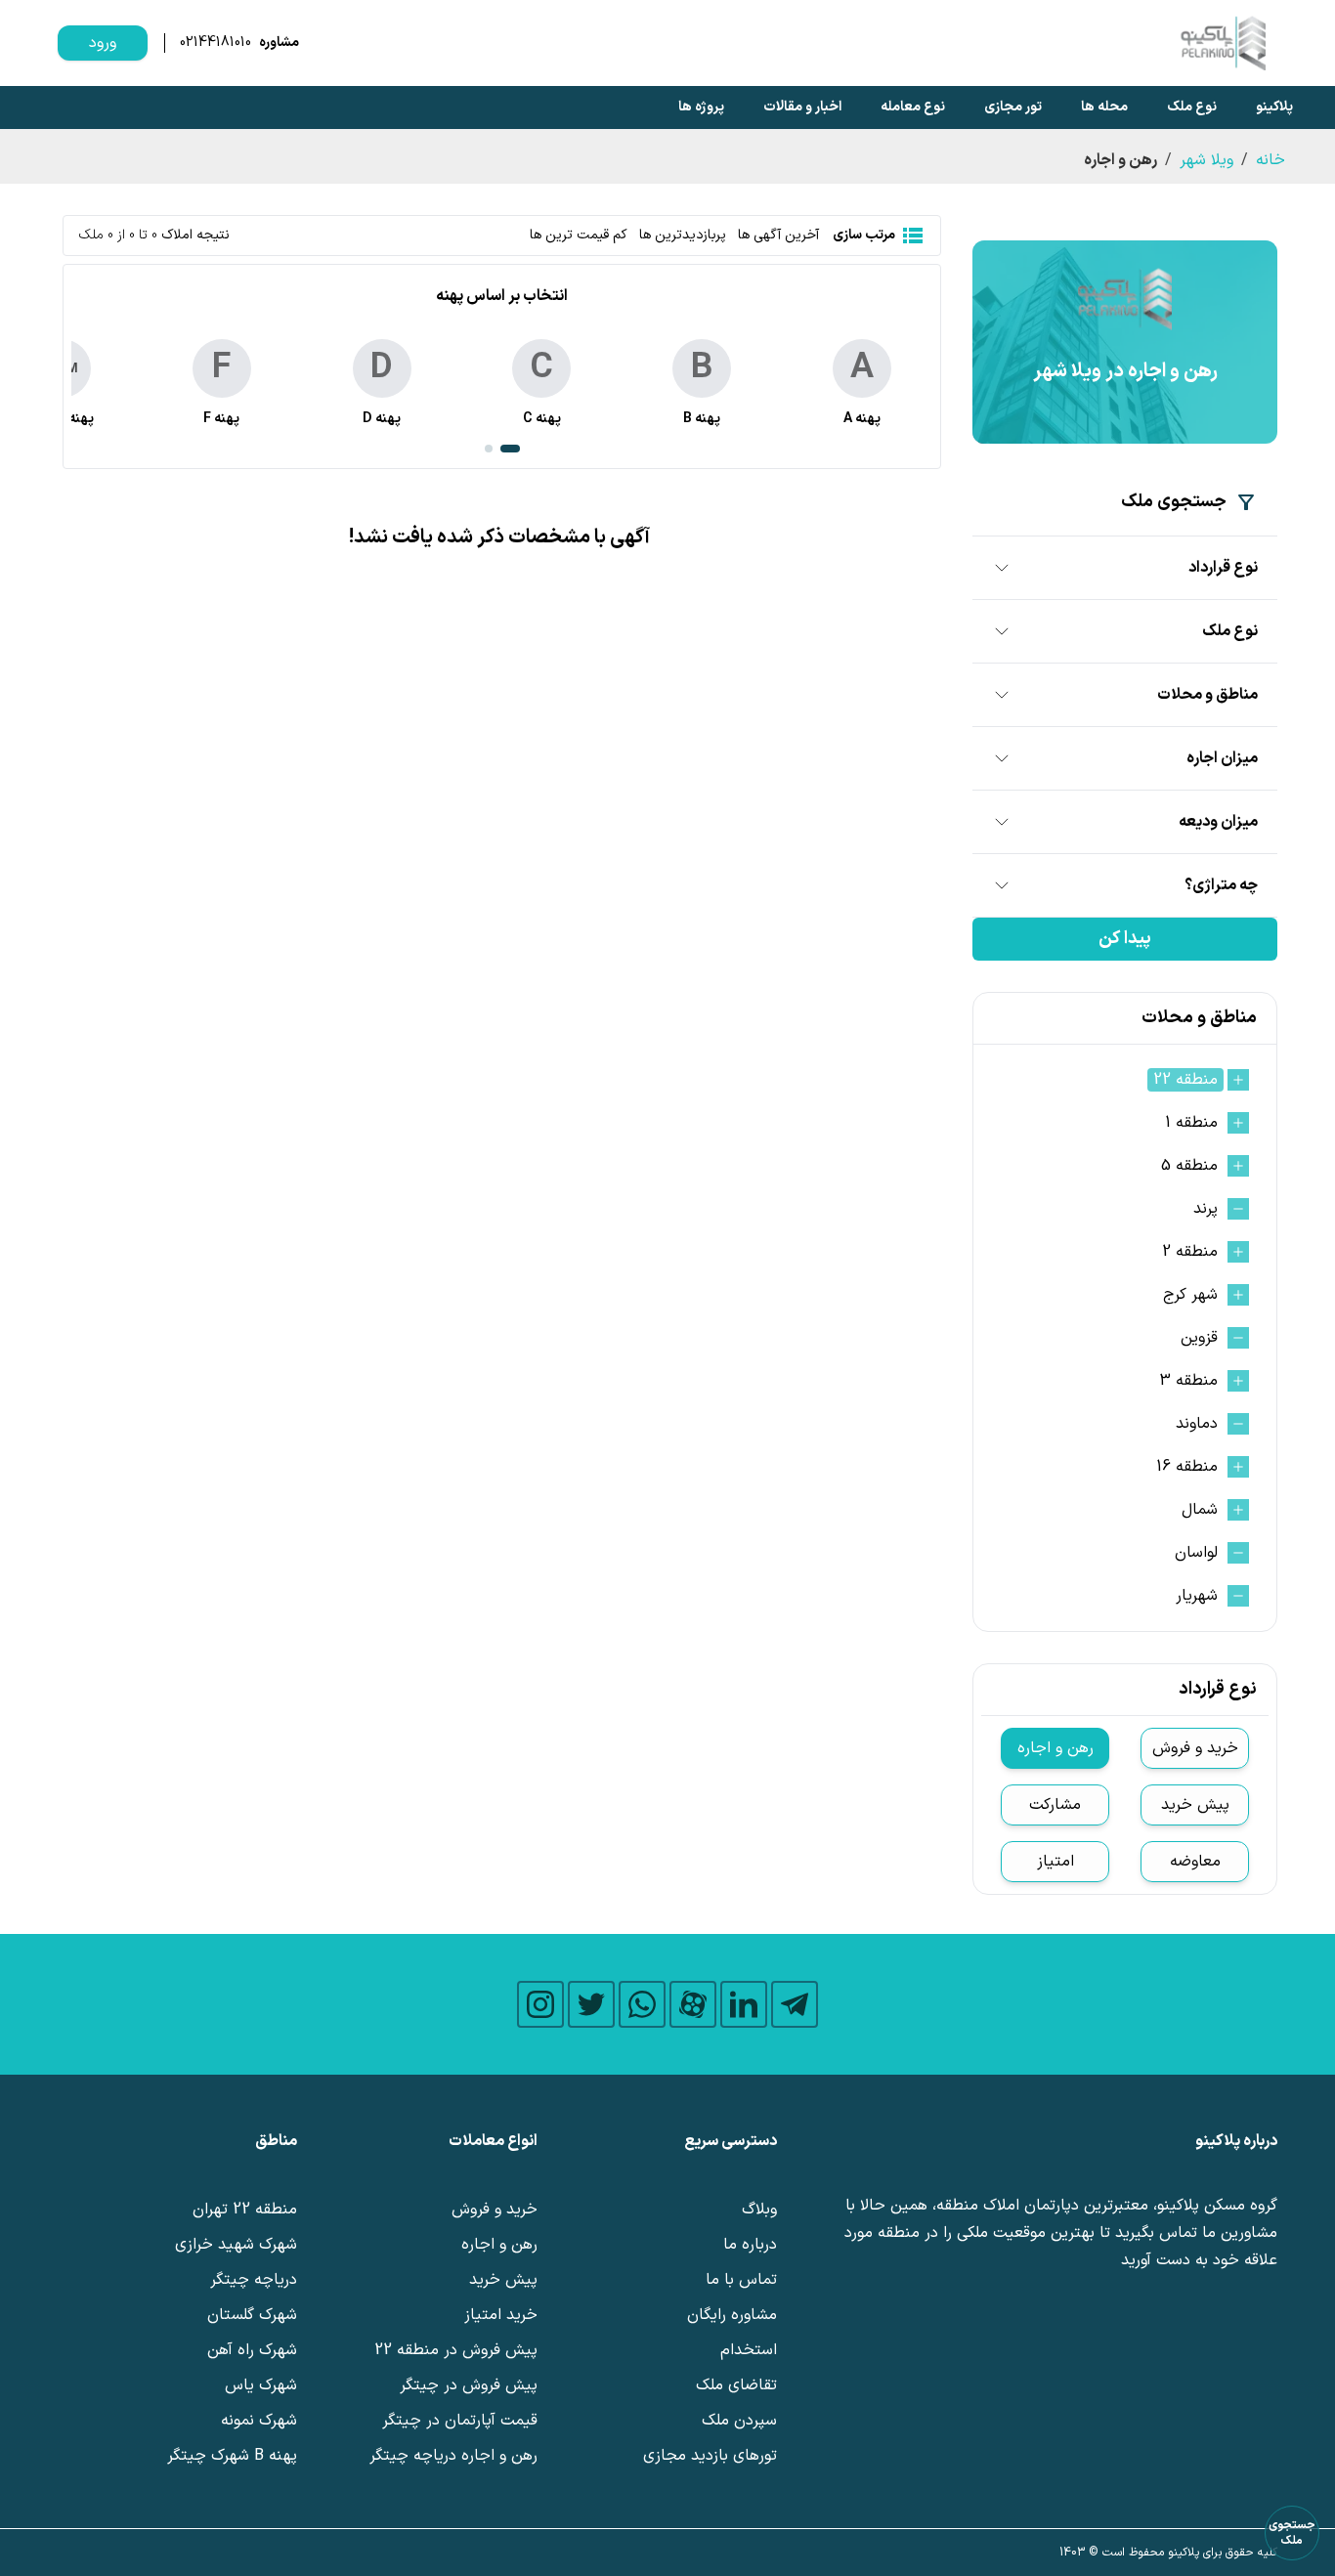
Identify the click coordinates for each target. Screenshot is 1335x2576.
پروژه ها (701, 107)
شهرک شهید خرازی (236, 2245)
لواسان (1196, 1553)
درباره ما (750, 2245)
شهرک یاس (261, 2385)
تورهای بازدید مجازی (710, 2456)
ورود (103, 43)
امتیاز (1055, 1862)
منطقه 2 (1190, 1252)
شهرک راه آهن (252, 2350)
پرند (1206, 1209)
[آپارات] (693, 2004)
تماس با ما (741, 2280)
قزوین (1199, 1338)
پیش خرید (1195, 1805)
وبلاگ (759, 2210)
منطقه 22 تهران (245, 2210)
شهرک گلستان (252, 2315)
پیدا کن (1125, 939)
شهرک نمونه (259, 2421)
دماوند (1197, 1424)
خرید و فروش (1195, 1748)
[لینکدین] (744, 2004)
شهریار (1197, 1596)
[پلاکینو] (1223, 43)
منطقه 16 (1187, 1467)
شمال (1200, 1510)
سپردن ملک (739, 2421)
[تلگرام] (795, 2004)
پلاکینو (1274, 107)
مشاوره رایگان (732, 2315)
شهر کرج (1190, 1295)
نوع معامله (913, 107)
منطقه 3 (1188, 1381)
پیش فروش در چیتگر (469, 2385)
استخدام (749, 2350)
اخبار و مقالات (802, 107)
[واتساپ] (642, 2004)
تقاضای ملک (736, 2385)
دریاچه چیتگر (254, 2280)
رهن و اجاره (1055, 1748)
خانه (1270, 160)
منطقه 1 (1191, 1123)
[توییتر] (591, 2004)
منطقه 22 (1185, 1080)
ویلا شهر (1206, 160)
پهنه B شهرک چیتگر (232, 2456)
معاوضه (1195, 1862)
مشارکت (1055, 1805)
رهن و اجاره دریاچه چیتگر (453, 2456)
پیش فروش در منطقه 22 (456, 2350)
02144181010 (215, 43)
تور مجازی (1013, 107)
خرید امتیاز (501, 2315)
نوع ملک (1192, 107)
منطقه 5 (1189, 1166)
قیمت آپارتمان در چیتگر (460, 2421)
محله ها (1104, 107)
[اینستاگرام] (540, 2004)
